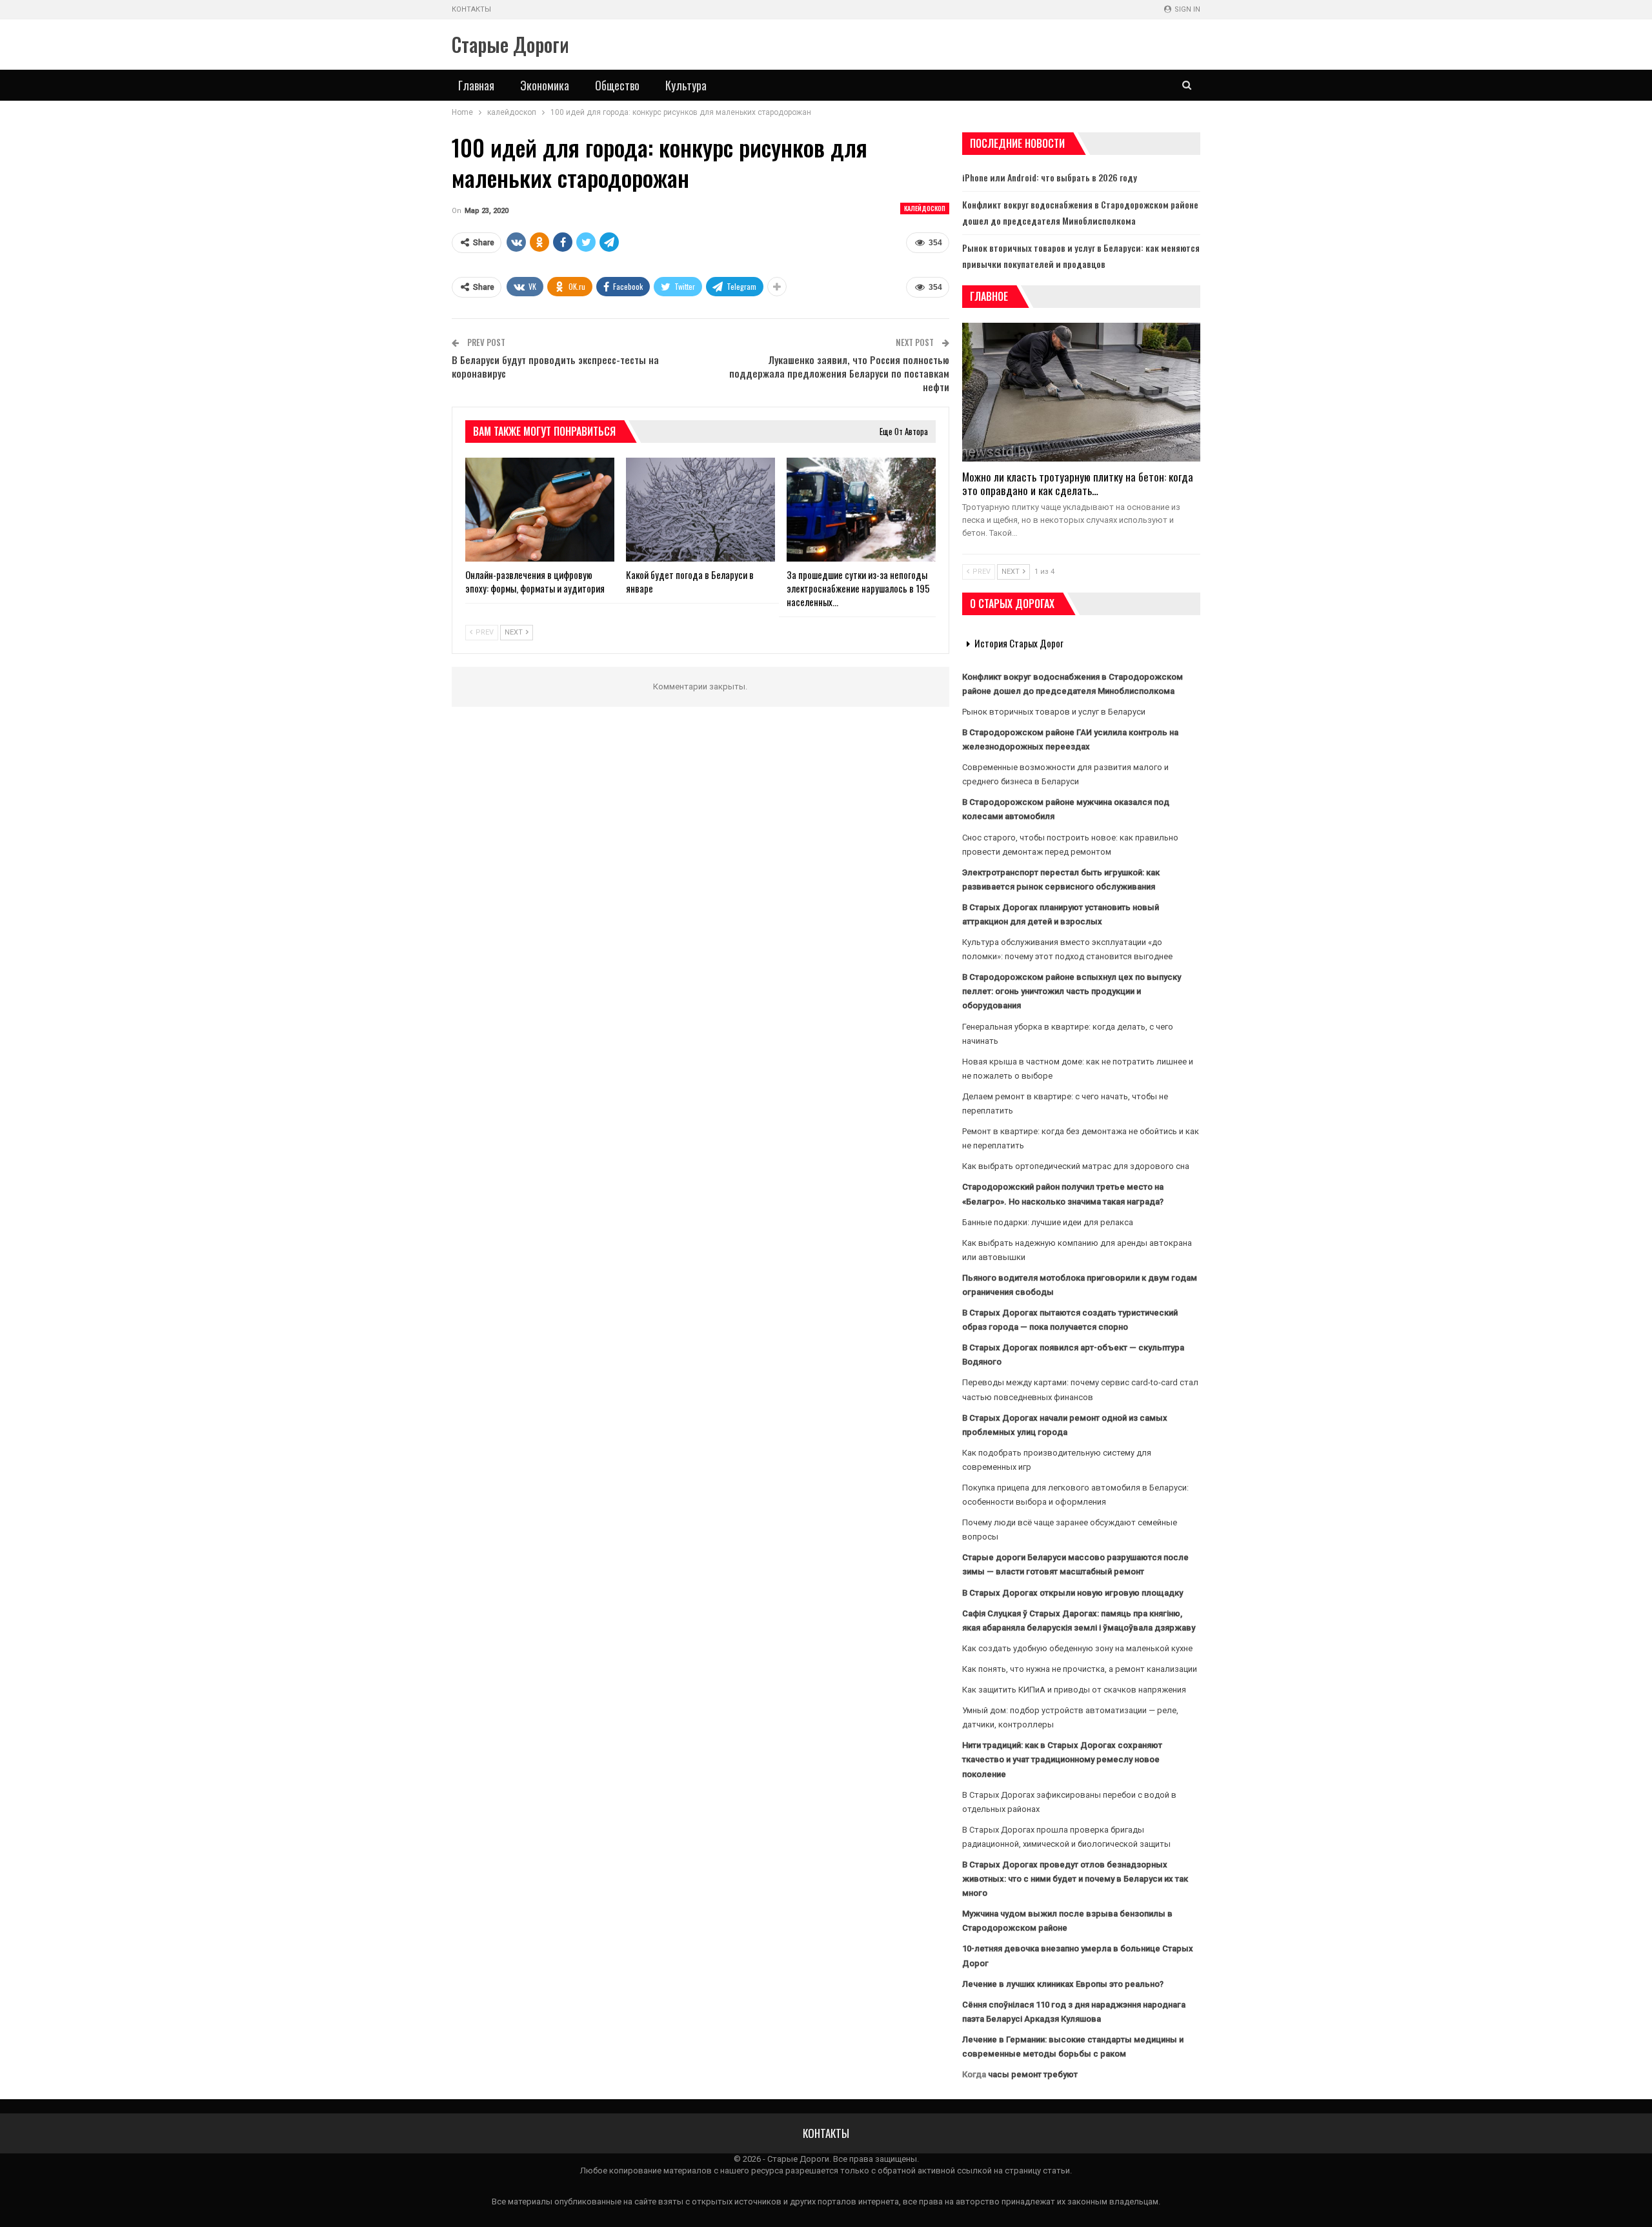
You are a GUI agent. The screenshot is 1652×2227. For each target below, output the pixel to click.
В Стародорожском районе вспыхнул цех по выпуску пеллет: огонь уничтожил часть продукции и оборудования (1072, 991)
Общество (617, 85)
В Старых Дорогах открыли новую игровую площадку (1073, 1593)
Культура (686, 85)
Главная (476, 85)
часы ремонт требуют (1033, 2074)
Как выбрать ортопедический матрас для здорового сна (1076, 1166)
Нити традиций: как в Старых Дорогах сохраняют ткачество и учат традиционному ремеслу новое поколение (1062, 1759)
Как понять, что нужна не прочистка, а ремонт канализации (1080, 1669)
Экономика (545, 85)
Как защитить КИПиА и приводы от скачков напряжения (1074, 1690)
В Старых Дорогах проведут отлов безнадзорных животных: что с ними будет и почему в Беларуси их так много (1075, 1879)
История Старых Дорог (1019, 643)
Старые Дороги (510, 44)
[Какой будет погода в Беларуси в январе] (700, 510)
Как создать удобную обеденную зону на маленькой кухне (1077, 1648)
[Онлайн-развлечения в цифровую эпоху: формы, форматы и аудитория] (540, 510)
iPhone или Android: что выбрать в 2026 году (1050, 177)
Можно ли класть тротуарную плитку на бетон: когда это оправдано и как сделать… (1078, 483)
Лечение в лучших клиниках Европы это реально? (1063, 1984)
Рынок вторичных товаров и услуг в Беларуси (1054, 712)
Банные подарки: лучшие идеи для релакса (1048, 1222)
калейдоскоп (925, 208)
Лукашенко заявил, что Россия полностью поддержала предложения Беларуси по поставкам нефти (839, 373)
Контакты (471, 9)
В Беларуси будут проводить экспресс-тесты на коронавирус (555, 366)
